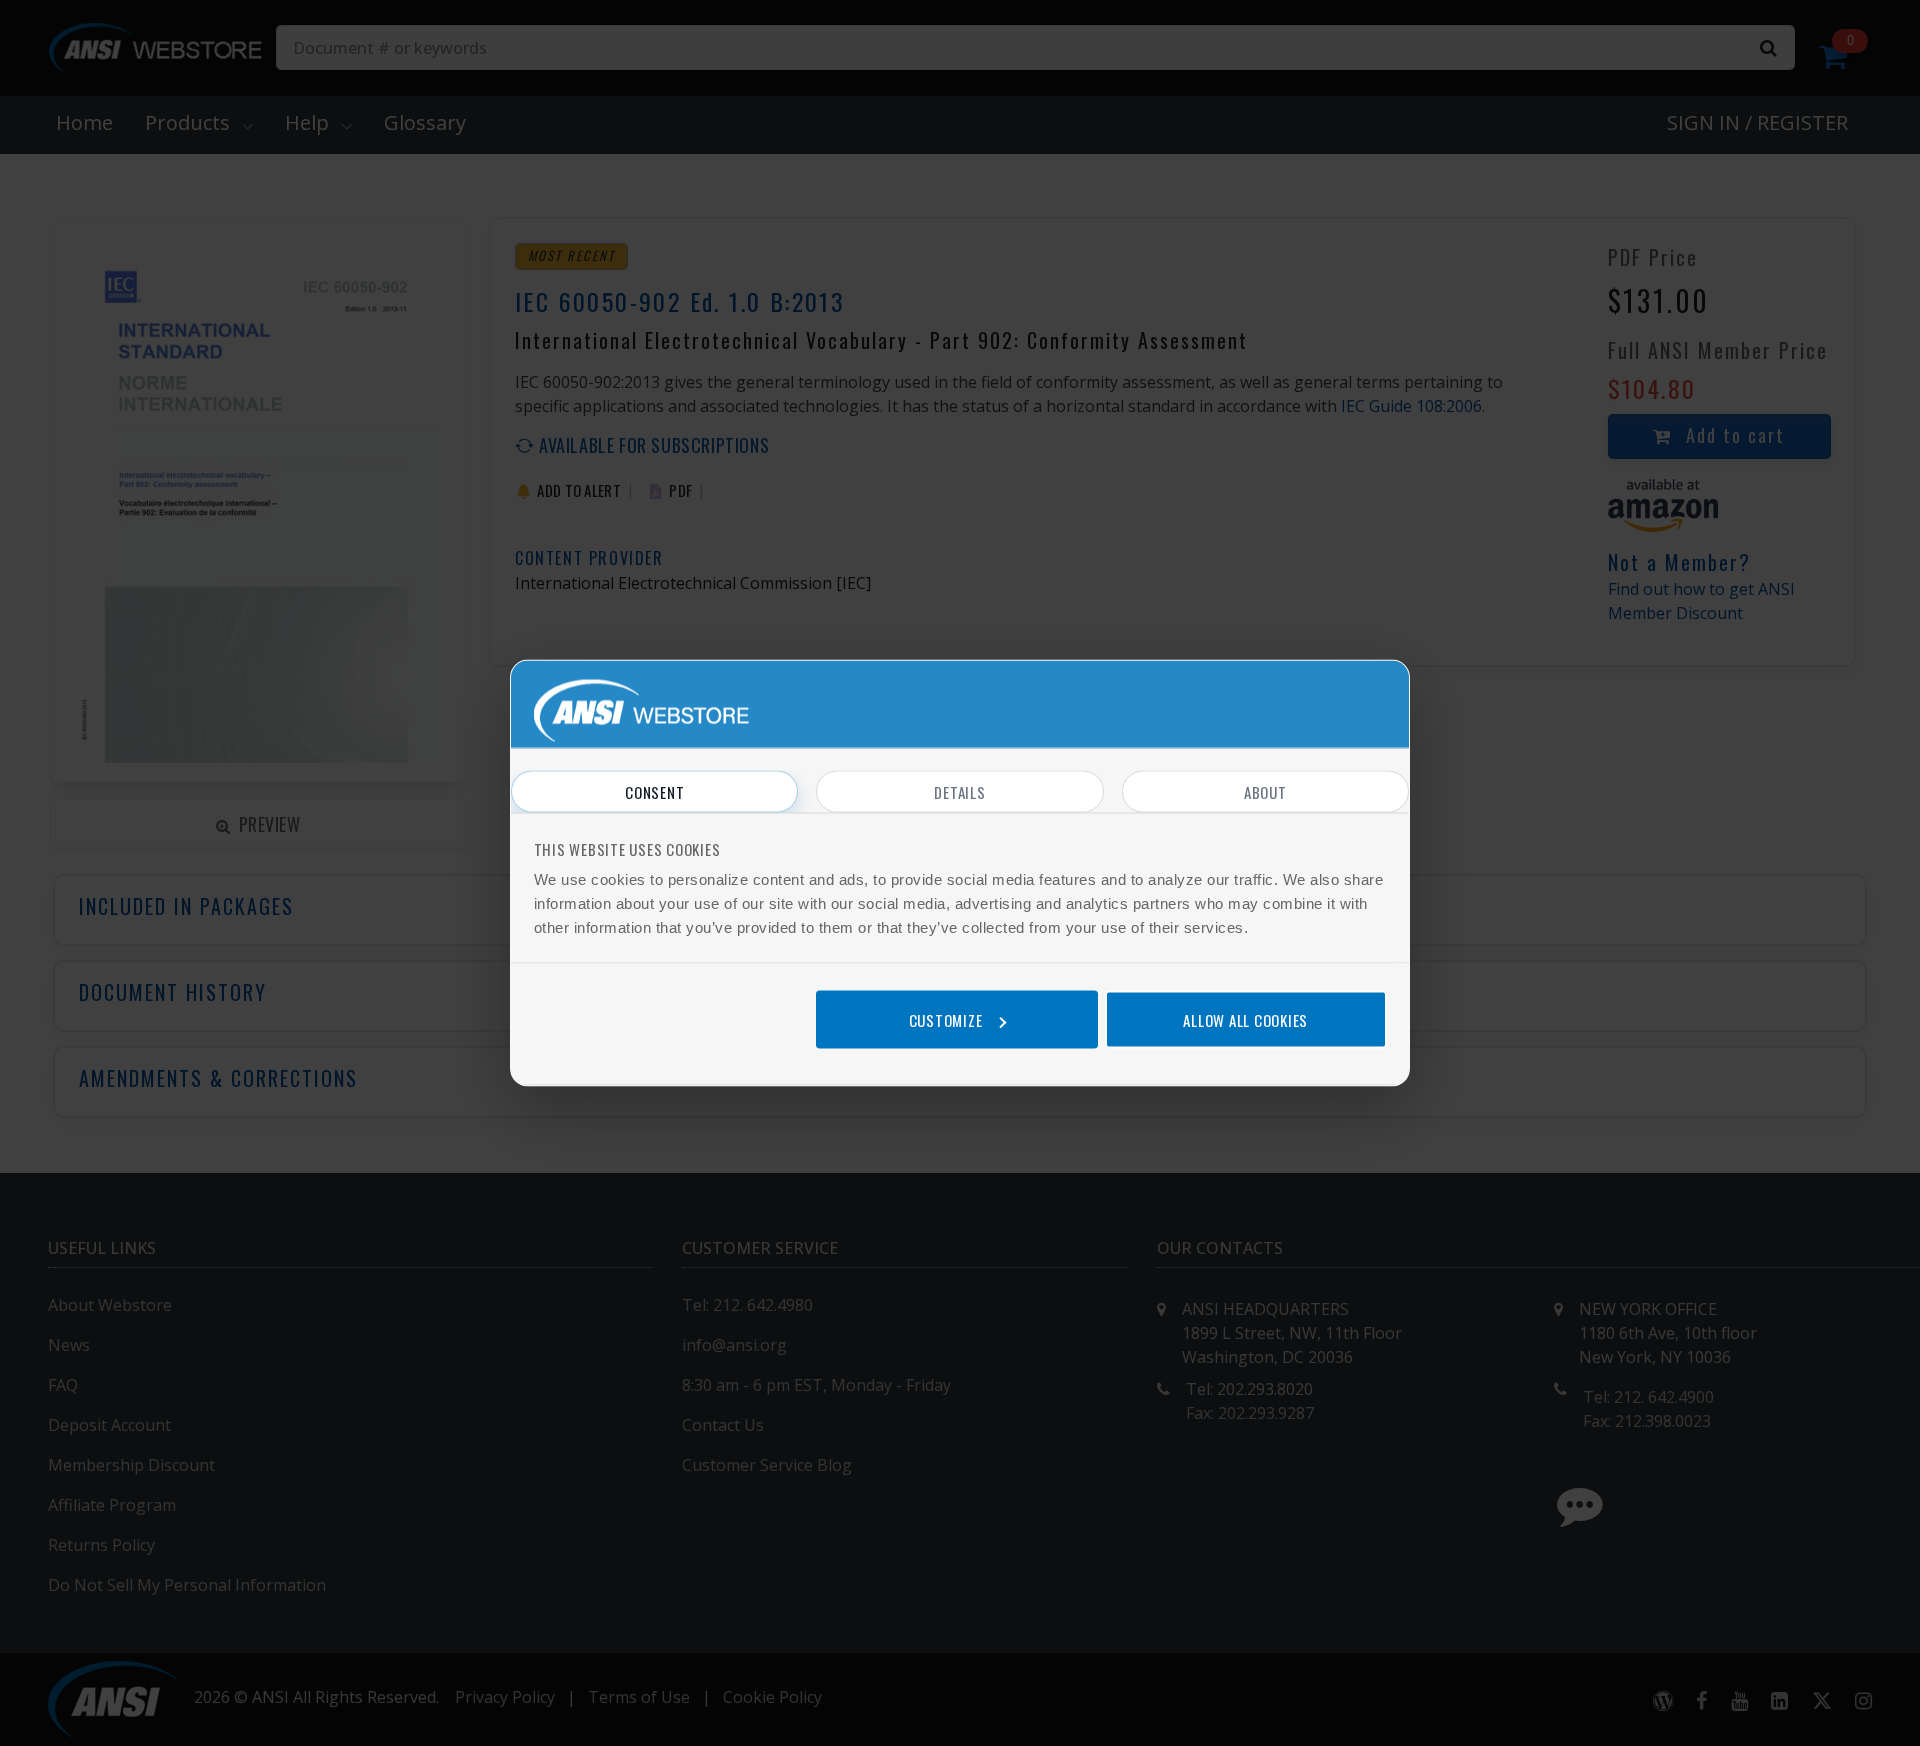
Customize (946, 1019)
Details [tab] (959, 792)
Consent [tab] (654, 792)
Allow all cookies (1245, 1019)
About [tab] (1265, 792)
